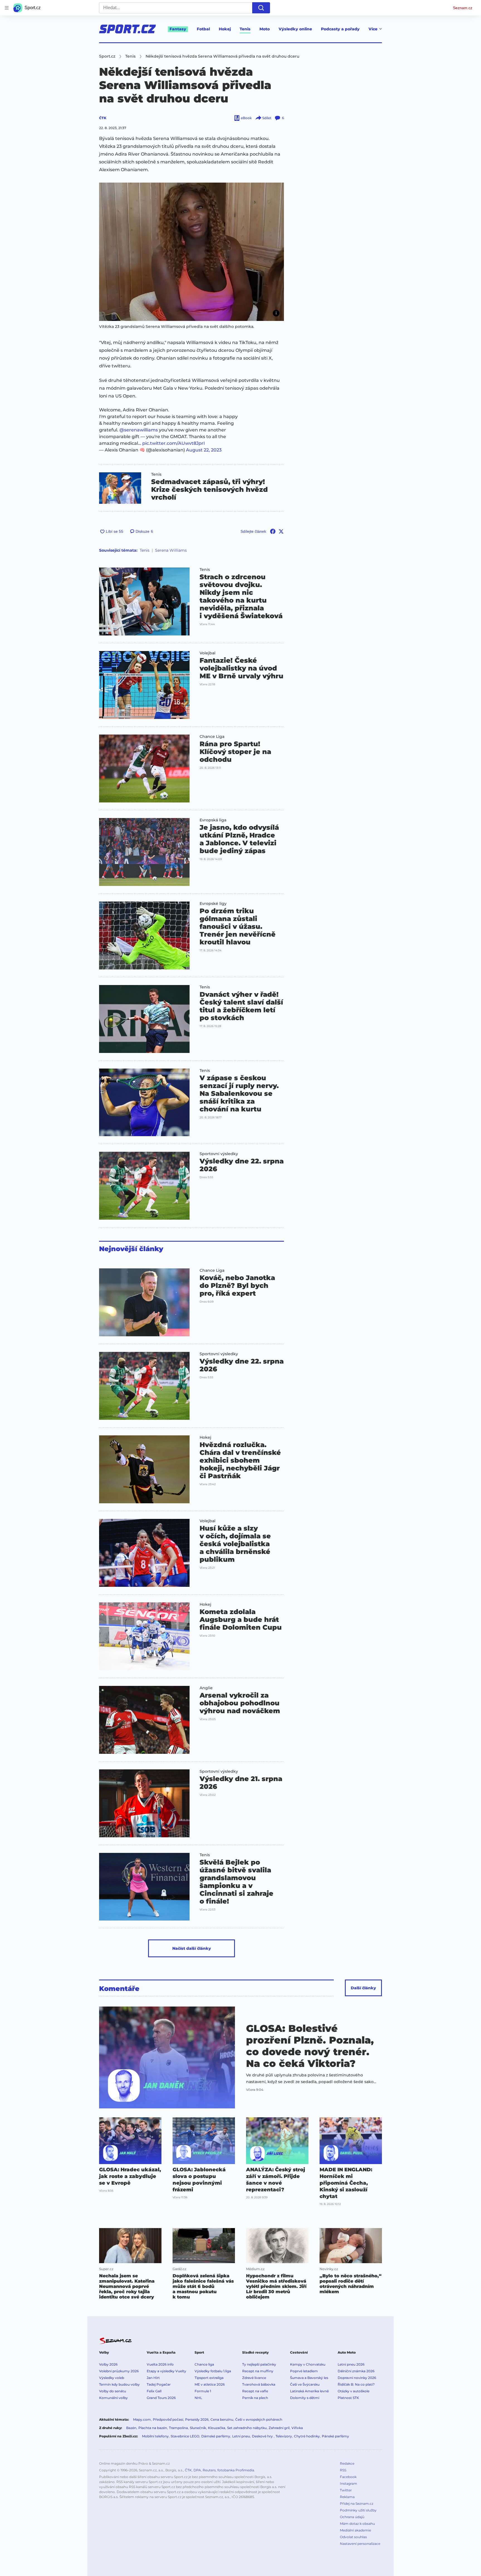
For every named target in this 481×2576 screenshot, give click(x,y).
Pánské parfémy (335, 2436)
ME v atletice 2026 (210, 2384)
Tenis (245, 29)
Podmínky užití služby (358, 2510)
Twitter (346, 2490)
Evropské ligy (213, 903)
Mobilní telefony (155, 2436)
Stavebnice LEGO (185, 2436)
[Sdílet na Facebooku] (273, 531)
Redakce (347, 2463)
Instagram (349, 2483)
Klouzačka (217, 2428)
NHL (198, 2398)
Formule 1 (203, 2391)
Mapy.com (142, 2419)
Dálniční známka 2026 (356, 2371)
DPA (197, 2470)
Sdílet (267, 118)
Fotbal (203, 29)
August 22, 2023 (204, 450)
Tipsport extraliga (209, 2378)
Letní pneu (241, 2436)
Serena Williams (171, 550)
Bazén (131, 2428)
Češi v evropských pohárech (259, 2419)
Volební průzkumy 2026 (119, 2371)
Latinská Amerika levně (309, 2391)
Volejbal (208, 653)
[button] (192, 252)
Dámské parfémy (216, 2436)
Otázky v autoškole (354, 2391)
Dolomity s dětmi (305, 2398)
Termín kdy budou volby (119, 2384)
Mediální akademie (355, 2530)
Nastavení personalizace (360, 2544)
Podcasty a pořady (340, 29)
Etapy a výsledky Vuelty (166, 2371)
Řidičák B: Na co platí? (356, 2384)
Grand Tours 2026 (161, 2398)
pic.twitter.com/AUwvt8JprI (174, 443)
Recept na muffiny (258, 2371)
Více (373, 29)
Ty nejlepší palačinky (259, 2364)
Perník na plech (255, 2398)
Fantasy (178, 29)
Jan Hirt (153, 2378)
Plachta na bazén (153, 2428)
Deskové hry (263, 2436)
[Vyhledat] (261, 8)
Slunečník (198, 2428)
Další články (363, 1988)
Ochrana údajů (352, 2517)
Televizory (284, 2436)
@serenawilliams (139, 430)
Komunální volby (113, 2398)
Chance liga (204, 2364)
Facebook (348, 2477)
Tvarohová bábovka (259, 2384)
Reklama (347, 2497)
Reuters (209, 2470)
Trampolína (178, 2428)
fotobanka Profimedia (236, 2470)
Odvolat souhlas (353, 2537)
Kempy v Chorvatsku (308, 2364)
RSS (343, 2470)
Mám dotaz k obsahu (357, 2524)
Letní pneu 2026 (351, 2364)
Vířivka (297, 2428)
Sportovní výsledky (219, 1154)
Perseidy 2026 (197, 2419)
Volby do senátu (113, 2391)
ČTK (103, 118)
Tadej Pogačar (159, 2384)
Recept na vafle (255, 2391)
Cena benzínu (222, 2419)
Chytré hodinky (307, 2436)
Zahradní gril (279, 2428)
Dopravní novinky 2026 (357, 2378)
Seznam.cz (463, 8)
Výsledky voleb (112, 2378)
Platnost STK (348, 2398)
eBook (246, 118)
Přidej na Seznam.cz (357, 2503)
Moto (265, 29)
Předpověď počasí (168, 2419)
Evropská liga (213, 820)
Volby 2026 (108, 2364)
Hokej (225, 29)
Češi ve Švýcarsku (305, 2384)
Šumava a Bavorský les (309, 2378)
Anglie (206, 1688)
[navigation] (7, 8)
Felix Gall (154, 2391)
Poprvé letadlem (304, 2371)
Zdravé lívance (254, 2378)
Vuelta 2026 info (160, 2364)
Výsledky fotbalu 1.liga (213, 2371)
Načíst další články (192, 1948)
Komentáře (119, 1989)
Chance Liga (212, 736)
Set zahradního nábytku (247, 2428)
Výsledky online (295, 29)
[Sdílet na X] (281, 531)
